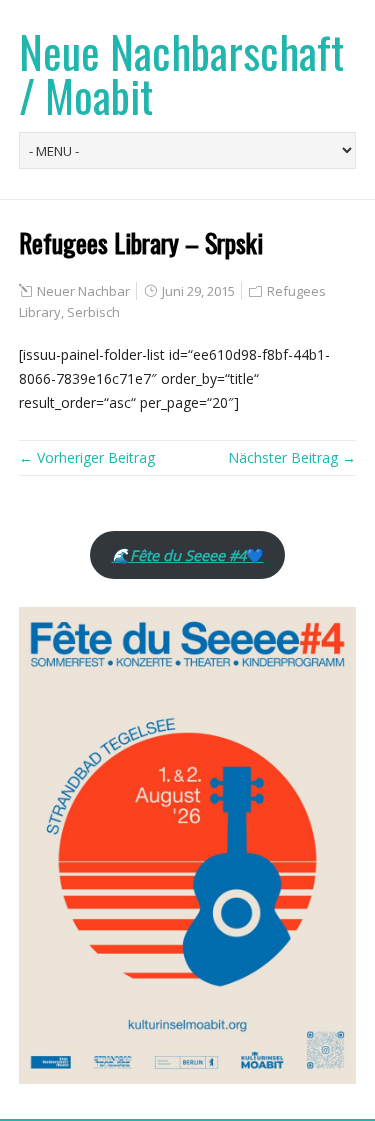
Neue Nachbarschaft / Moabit (181, 73)
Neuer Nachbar (83, 291)
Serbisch (93, 312)
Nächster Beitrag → (292, 457)
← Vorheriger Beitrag (87, 457)
